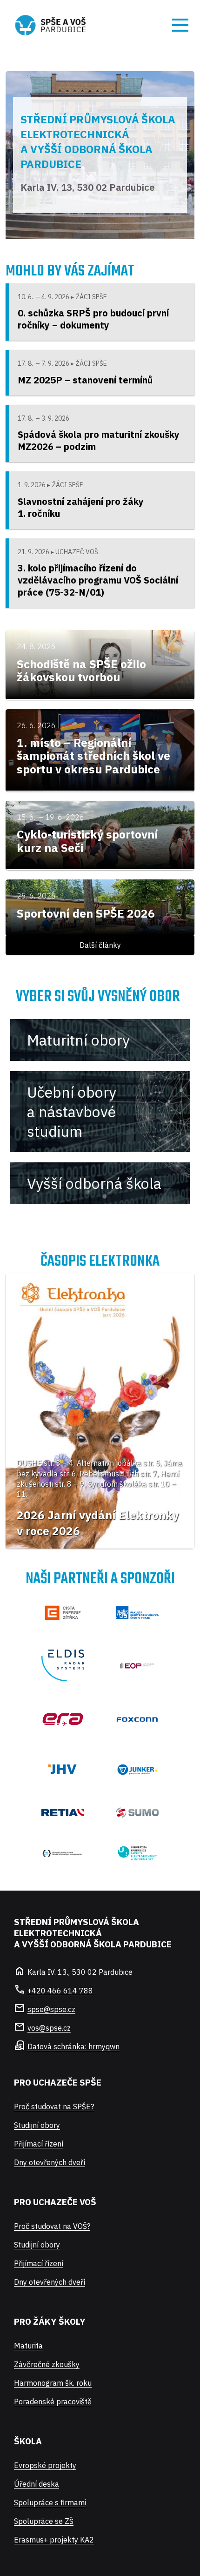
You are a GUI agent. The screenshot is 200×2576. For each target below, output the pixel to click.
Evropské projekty (45, 2465)
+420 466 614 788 (60, 1991)
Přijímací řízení (39, 2144)
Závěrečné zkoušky (47, 2364)
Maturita (28, 2346)
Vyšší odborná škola (94, 1183)
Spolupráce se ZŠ (44, 2521)
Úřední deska (37, 2484)
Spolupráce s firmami (50, 2502)
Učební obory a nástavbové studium (72, 1112)
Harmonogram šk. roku (53, 2383)
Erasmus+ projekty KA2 (54, 2540)
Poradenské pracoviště (53, 2402)
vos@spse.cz (49, 2028)
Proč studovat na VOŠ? (52, 2226)
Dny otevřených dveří (50, 2162)
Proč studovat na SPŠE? (54, 2106)
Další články (100, 945)
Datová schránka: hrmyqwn (73, 2046)
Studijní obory (37, 2125)
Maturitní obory (78, 1040)
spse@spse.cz (51, 2009)
